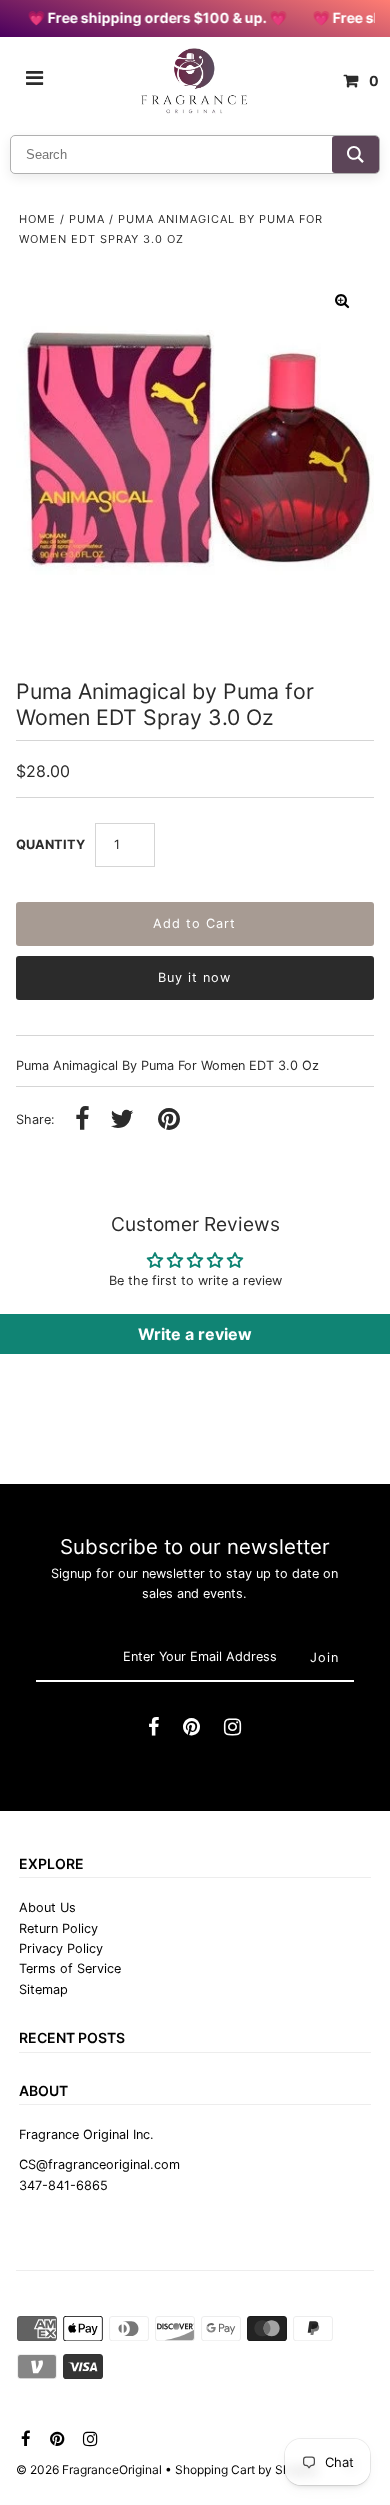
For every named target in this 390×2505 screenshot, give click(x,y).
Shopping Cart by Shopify (246, 2469)
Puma (87, 219)
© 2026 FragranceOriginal (89, 2469)
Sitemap (43, 1989)
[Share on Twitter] (122, 1120)
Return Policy (58, 1928)
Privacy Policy (61, 1948)
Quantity (50, 844)
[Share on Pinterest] (169, 1120)
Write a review (195, 1334)
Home (37, 219)
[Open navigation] (35, 81)
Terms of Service (70, 1968)
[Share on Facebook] (82, 1120)
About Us (47, 1907)
